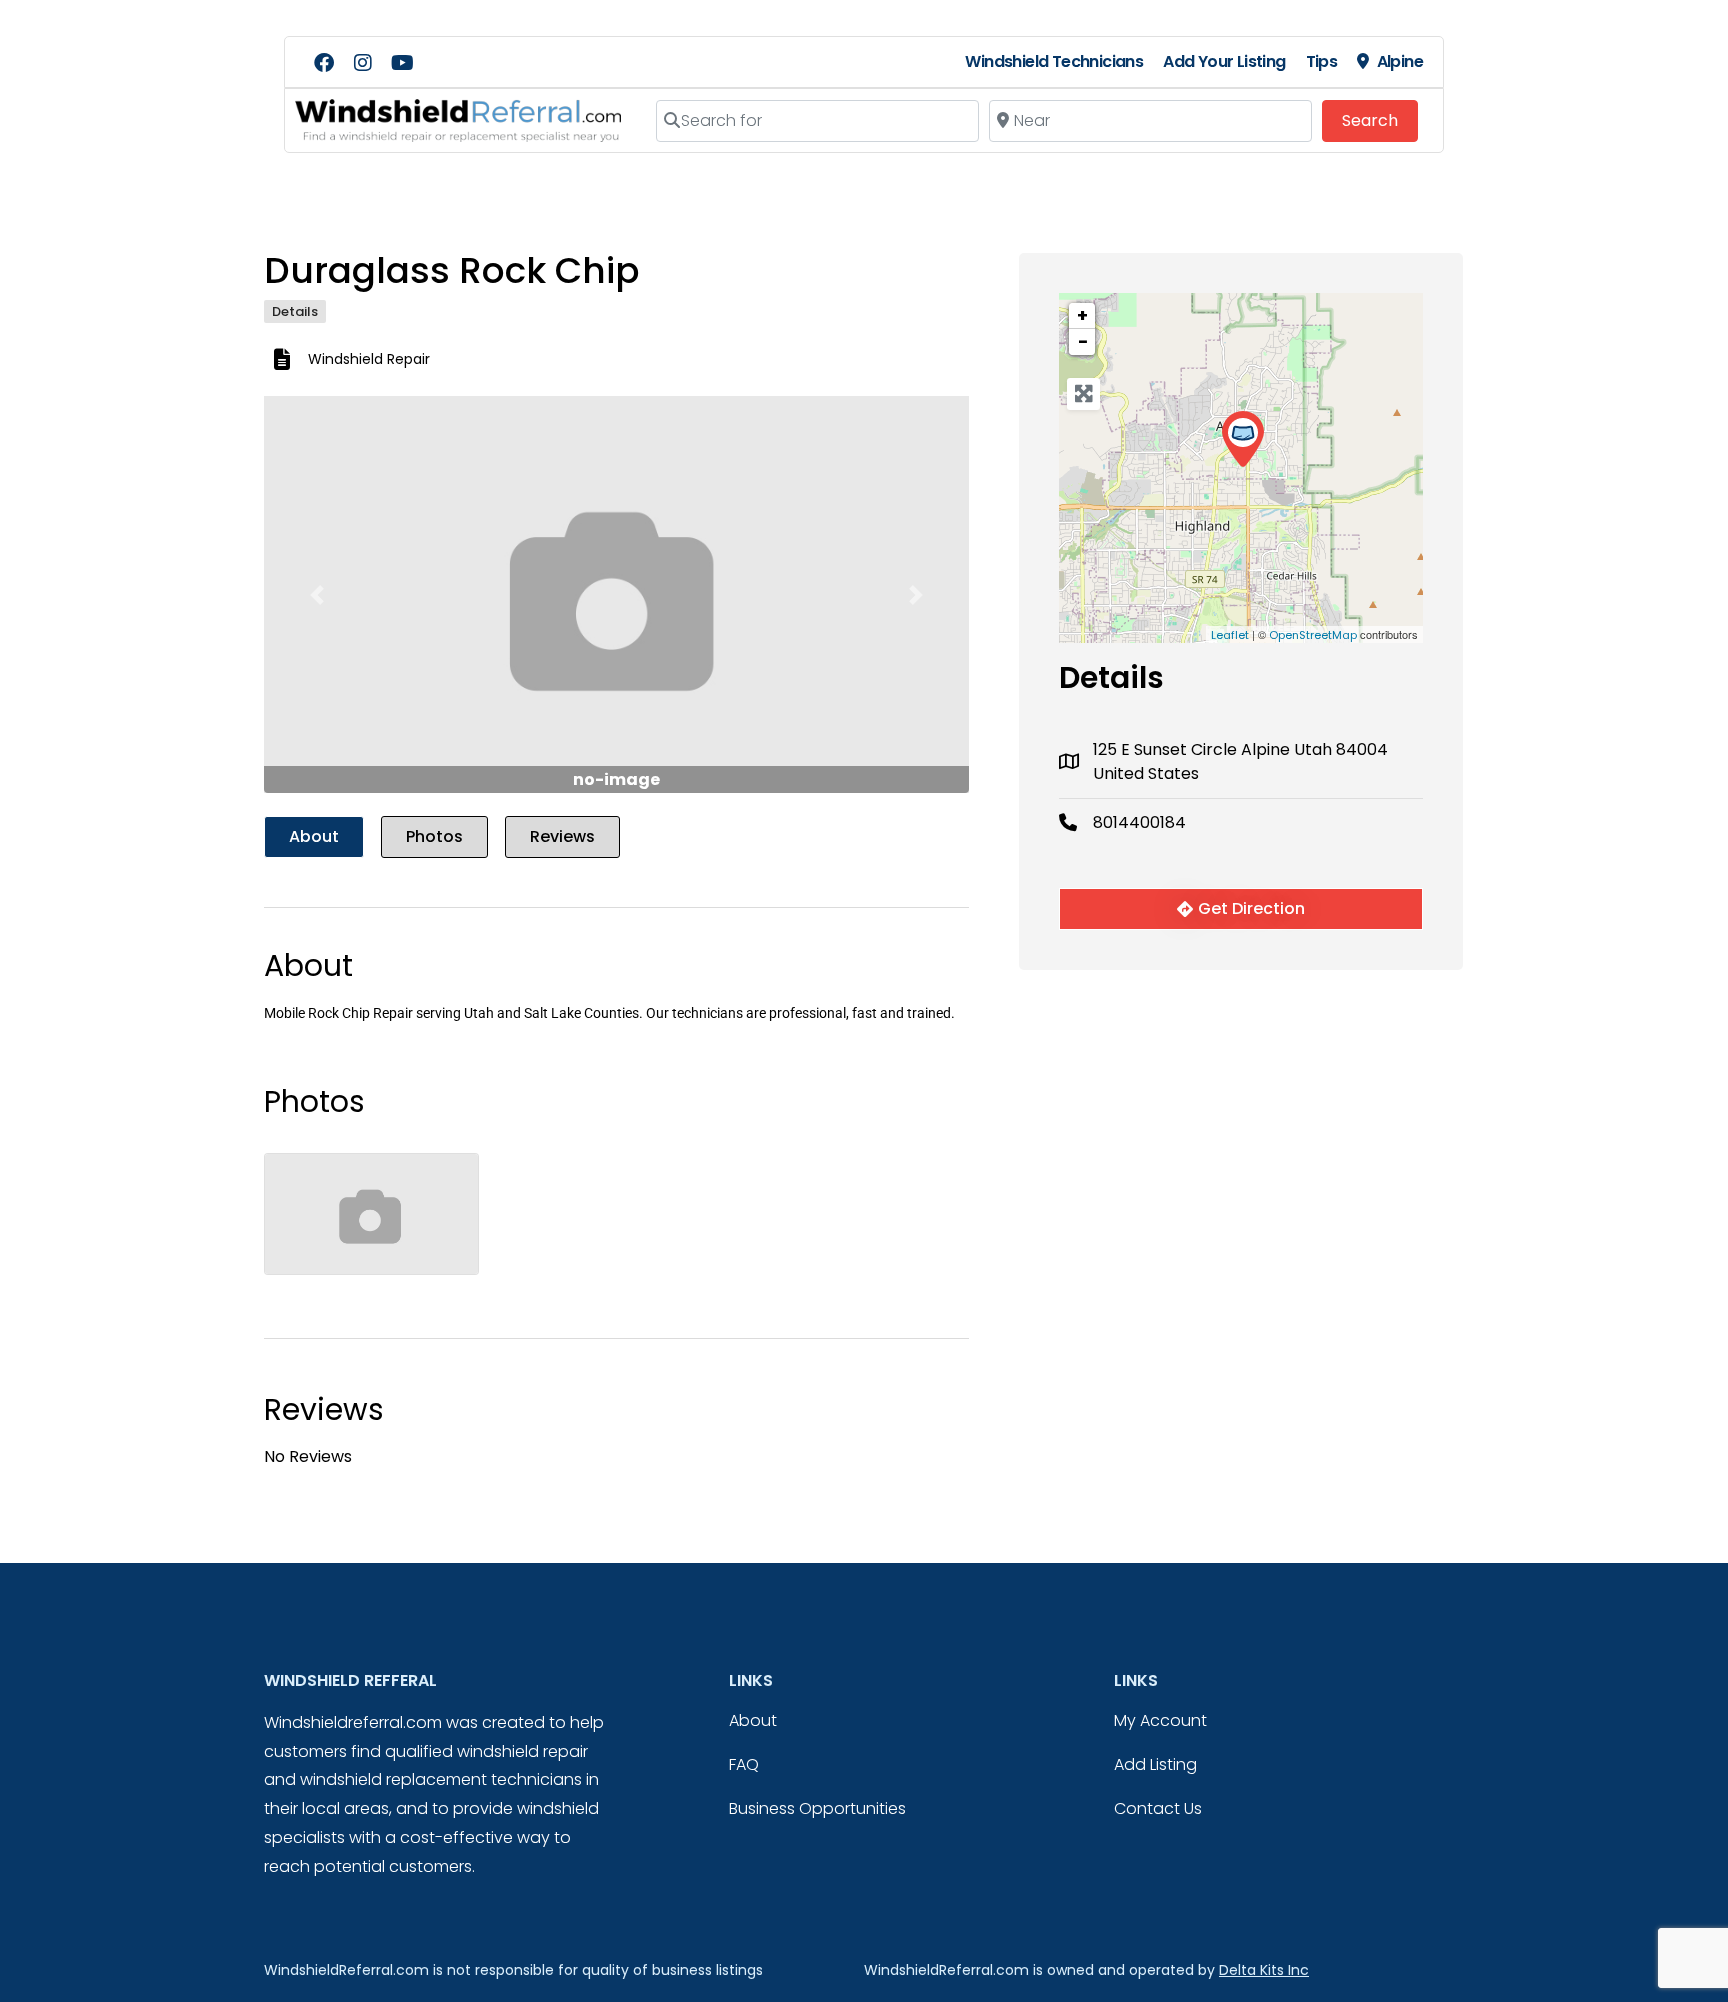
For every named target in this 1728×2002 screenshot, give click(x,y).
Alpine (1400, 61)
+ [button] (1082, 315)
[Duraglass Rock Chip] (1242, 439)
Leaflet (1230, 635)
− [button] (1083, 341)
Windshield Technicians (1054, 61)
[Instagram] (363, 63)
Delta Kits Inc (1264, 1970)
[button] (317, 594)
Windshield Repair (369, 359)
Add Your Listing (1224, 61)
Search (1380, 120)
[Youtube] (402, 63)
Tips (1322, 61)
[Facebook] (324, 63)
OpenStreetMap (1313, 635)
